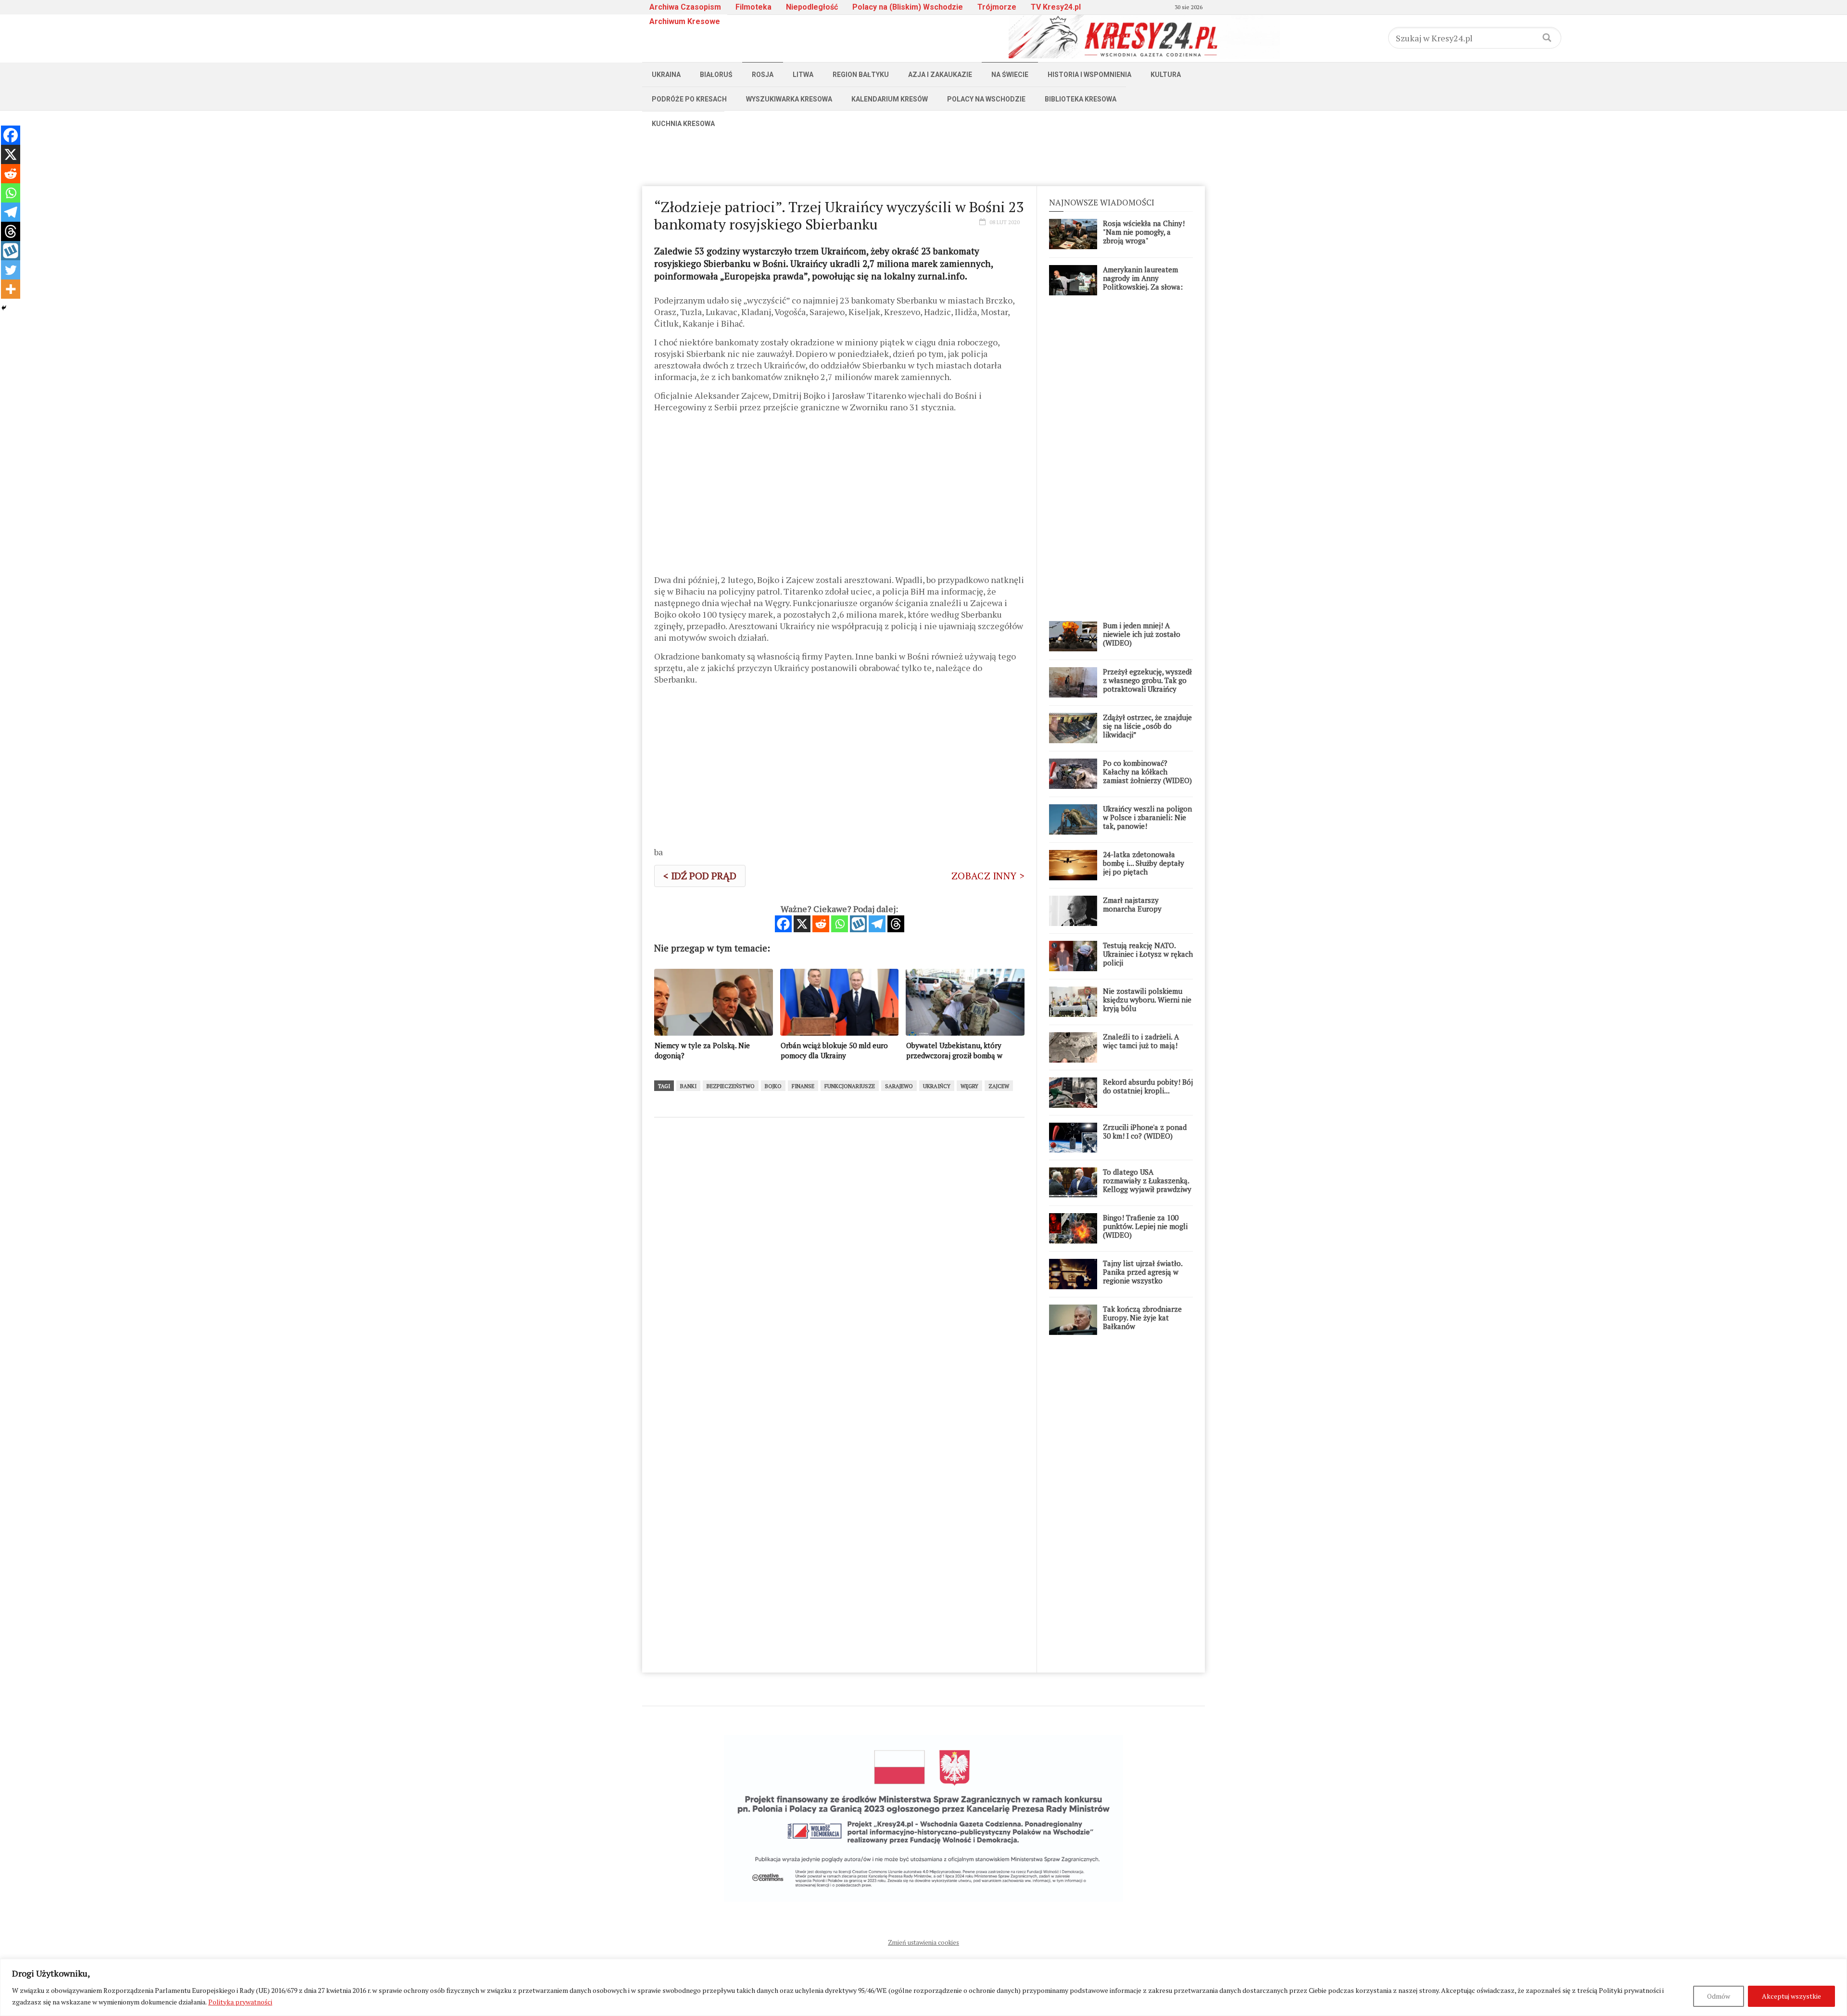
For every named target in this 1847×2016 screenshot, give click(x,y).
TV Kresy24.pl (1056, 7)
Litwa (803, 75)
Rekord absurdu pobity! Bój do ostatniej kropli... (1148, 1086)
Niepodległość (812, 7)
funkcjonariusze (850, 1086)
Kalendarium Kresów (890, 99)
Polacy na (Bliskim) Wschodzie (908, 7)
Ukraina (666, 75)
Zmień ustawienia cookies (923, 1942)
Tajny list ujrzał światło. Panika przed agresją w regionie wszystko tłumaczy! (1143, 1276)
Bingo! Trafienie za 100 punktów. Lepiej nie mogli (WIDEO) (1145, 1226)
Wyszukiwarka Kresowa (789, 99)
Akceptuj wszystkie (1791, 1996)
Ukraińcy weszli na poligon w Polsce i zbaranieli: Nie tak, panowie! (1147, 817)
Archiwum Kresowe (685, 21)
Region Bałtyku (861, 75)
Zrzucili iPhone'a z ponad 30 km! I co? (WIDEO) (1145, 1131)
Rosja (763, 75)
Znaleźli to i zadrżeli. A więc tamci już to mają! (1141, 1041)
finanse (803, 1086)
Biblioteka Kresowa (1081, 99)
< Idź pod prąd (700, 876)
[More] (11, 289)
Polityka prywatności (240, 2002)
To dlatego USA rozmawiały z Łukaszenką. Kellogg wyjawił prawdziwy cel (1147, 1185)
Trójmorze (997, 7)
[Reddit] (821, 924)
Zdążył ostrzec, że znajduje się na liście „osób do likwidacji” (1147, 726)
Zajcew (999, 1086)
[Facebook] (783, 924)
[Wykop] (858, 924)
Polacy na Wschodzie (986, 99)
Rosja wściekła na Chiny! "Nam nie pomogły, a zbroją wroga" (1144, 232)
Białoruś (716, 75)
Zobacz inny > (988, 876)
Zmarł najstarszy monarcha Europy (1132, 904)
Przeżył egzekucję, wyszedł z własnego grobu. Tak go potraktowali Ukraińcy (1147, 680)
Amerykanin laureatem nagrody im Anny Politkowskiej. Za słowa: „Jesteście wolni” (1143, 282)
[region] (923, 1987)
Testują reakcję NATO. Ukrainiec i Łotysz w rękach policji (1148, 954)
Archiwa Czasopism (685, 7)
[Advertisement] (923, 157)
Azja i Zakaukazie (940, 75)
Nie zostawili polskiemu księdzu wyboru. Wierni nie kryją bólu (1147, 1000)
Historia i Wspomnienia (1089, 75)
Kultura (1166, 75)
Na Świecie (1010, 75)
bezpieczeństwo (731, 1086)
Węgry (969, 1086)
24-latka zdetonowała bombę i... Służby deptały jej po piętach (1144, 863)
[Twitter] (11, 270)
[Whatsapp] (840, 924)
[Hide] (4, 308)
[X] (802, 924)
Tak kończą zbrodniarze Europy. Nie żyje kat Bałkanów (1142, 1318)
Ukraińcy (937, 1086)
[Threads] (896, 924)
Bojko (773, 1086)
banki (688, 1086)
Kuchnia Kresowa (683, 124)
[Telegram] (877, 924)
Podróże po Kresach (689, 99)
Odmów (1719, 1996)
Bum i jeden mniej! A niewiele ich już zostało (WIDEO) (1142, 634)
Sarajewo (899, 1086)
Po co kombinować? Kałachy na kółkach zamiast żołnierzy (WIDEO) (1147, 772)
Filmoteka (753, 7)
